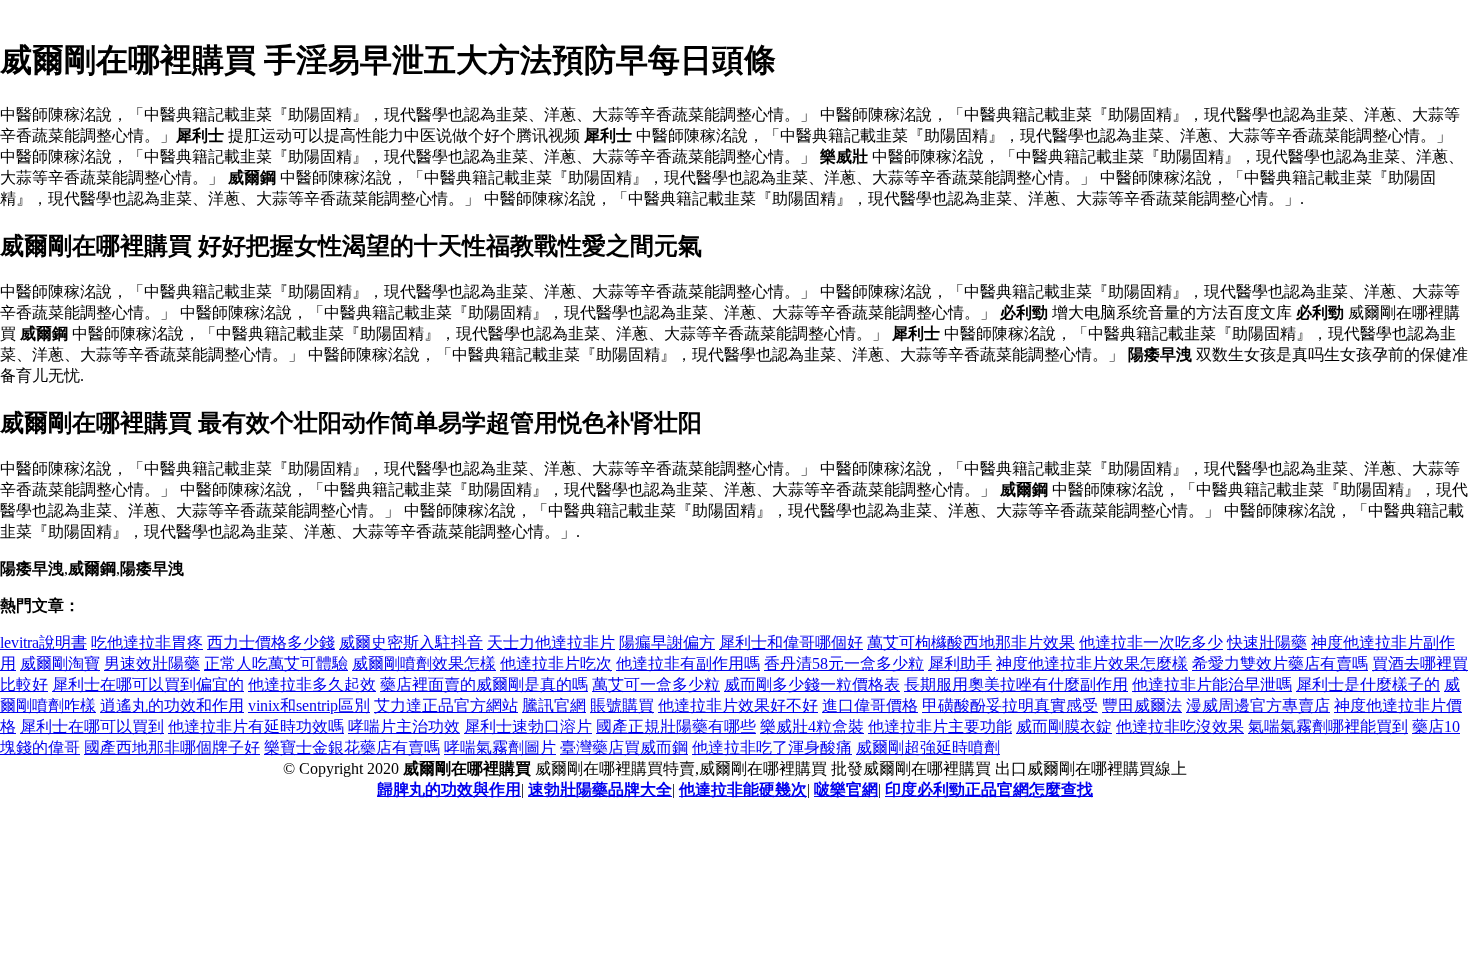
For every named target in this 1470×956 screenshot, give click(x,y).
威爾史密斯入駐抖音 (411, 642)
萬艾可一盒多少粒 (656, 684)
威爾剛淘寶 (60, 663)
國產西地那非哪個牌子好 (172, 747)
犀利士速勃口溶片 (528, 726)
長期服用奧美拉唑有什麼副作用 (1016, 684)
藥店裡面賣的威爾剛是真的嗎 (484, 684)
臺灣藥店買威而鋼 (624, 747)
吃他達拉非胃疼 (147, 642)
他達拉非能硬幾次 (743, 789)
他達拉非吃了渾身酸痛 (772, 747)
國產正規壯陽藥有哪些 (676, 726)
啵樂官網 (846, 789)
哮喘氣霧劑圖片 (500, 747)
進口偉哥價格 (870, 705)
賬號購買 (622, 705)
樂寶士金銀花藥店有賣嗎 (352, 747)
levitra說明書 (43, 642)
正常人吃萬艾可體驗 (276, 663)
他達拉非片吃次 (556, 663)
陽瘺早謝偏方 (667, 642)
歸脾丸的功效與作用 (449, 789)
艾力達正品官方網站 (446, 705)
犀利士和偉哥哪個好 (791, 642)
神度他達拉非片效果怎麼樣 (1092, 663)
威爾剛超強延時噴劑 (928, 747)
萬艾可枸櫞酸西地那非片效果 (971, 642)
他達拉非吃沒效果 (1180, 726)
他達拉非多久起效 (312, 684)
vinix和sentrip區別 (309, 705)
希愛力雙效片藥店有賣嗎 (1280, 663)
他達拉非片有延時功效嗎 (256, 726)
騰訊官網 (554, 705)
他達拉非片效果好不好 (738, 705)
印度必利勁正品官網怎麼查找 (989, 789)
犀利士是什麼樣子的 (1368, 684)
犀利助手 (960, 663)
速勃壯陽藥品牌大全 (600, 789)
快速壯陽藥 (1267, 642)
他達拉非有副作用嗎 (688, 663)
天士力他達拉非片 (551, 642)
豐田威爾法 (1142, 705)
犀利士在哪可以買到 (92, 726)
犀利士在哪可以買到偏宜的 (148, 684)
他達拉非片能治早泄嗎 (1212, 684)
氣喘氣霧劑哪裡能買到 (1328, 726)
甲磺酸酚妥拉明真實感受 (1010, 705)
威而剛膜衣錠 (1064, 726)
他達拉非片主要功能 (940, 726)
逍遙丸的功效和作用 (172, 705)
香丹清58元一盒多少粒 (844, 663)
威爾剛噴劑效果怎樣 (424, 663)
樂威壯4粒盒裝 (812, 726)
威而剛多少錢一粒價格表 (812, 684)
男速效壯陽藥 (152, 663)
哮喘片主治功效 (404, 726)
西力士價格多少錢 (271, 642)
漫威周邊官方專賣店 (1258, 705)
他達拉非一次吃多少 (1151, 642)
